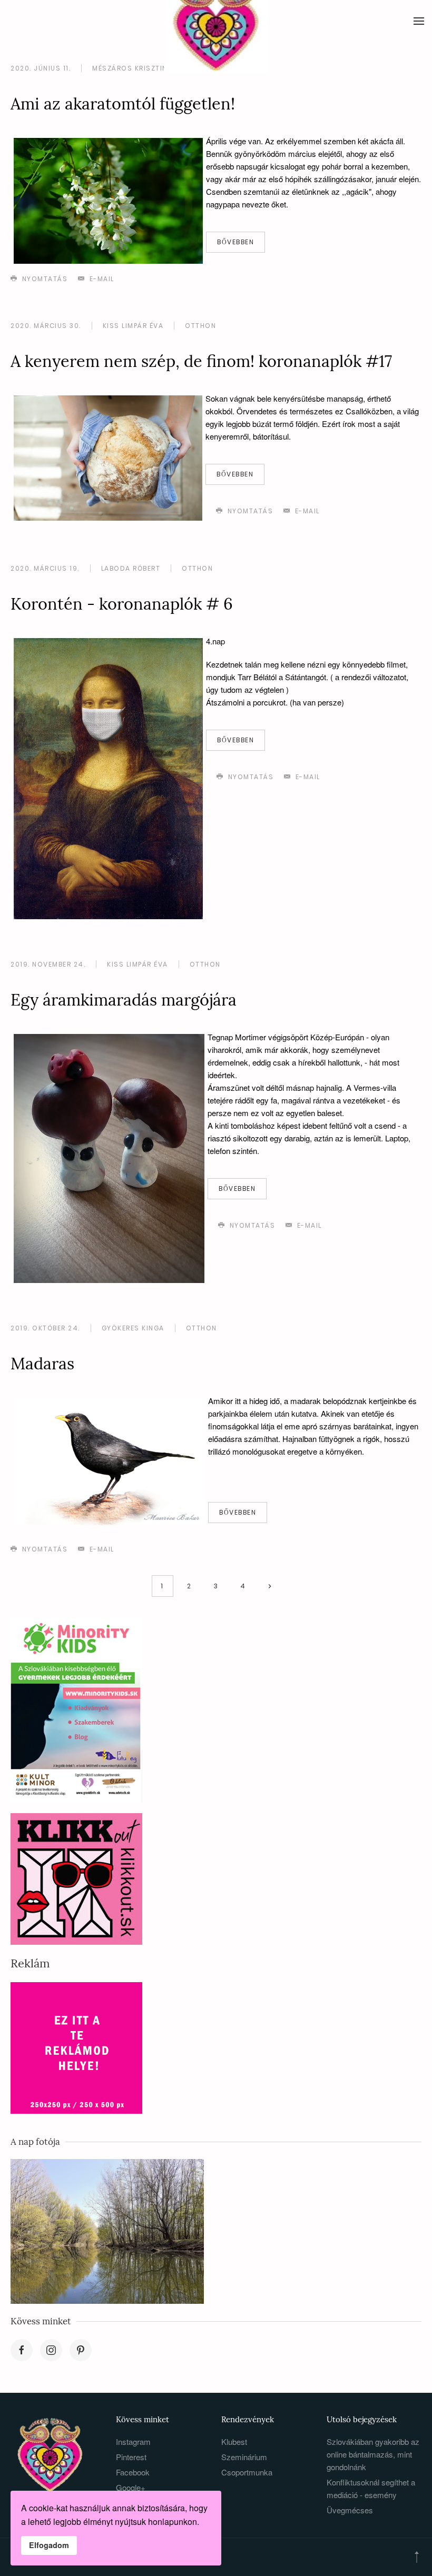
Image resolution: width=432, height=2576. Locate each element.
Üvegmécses (350, 2510)
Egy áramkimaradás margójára (124, 999)
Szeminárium (244, 2457)
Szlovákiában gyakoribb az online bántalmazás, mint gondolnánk (373, 2454)
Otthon (200, 326)
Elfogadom (49, 2545)
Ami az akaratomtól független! (123, 103)
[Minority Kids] (76, 1709)
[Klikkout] (76, 1878)
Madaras (42, 1363)
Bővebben (235, 242)
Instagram (133, 2441)
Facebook (133, 2472)
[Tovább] (270, 1586)
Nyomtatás (43, 279)
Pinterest (131, 2457)
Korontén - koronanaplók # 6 (122, 604)
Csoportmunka (247, 2472)
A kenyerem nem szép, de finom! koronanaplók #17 (201, 361)
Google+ (131, 2487)
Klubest (234, 2441)
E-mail (101, 279)
